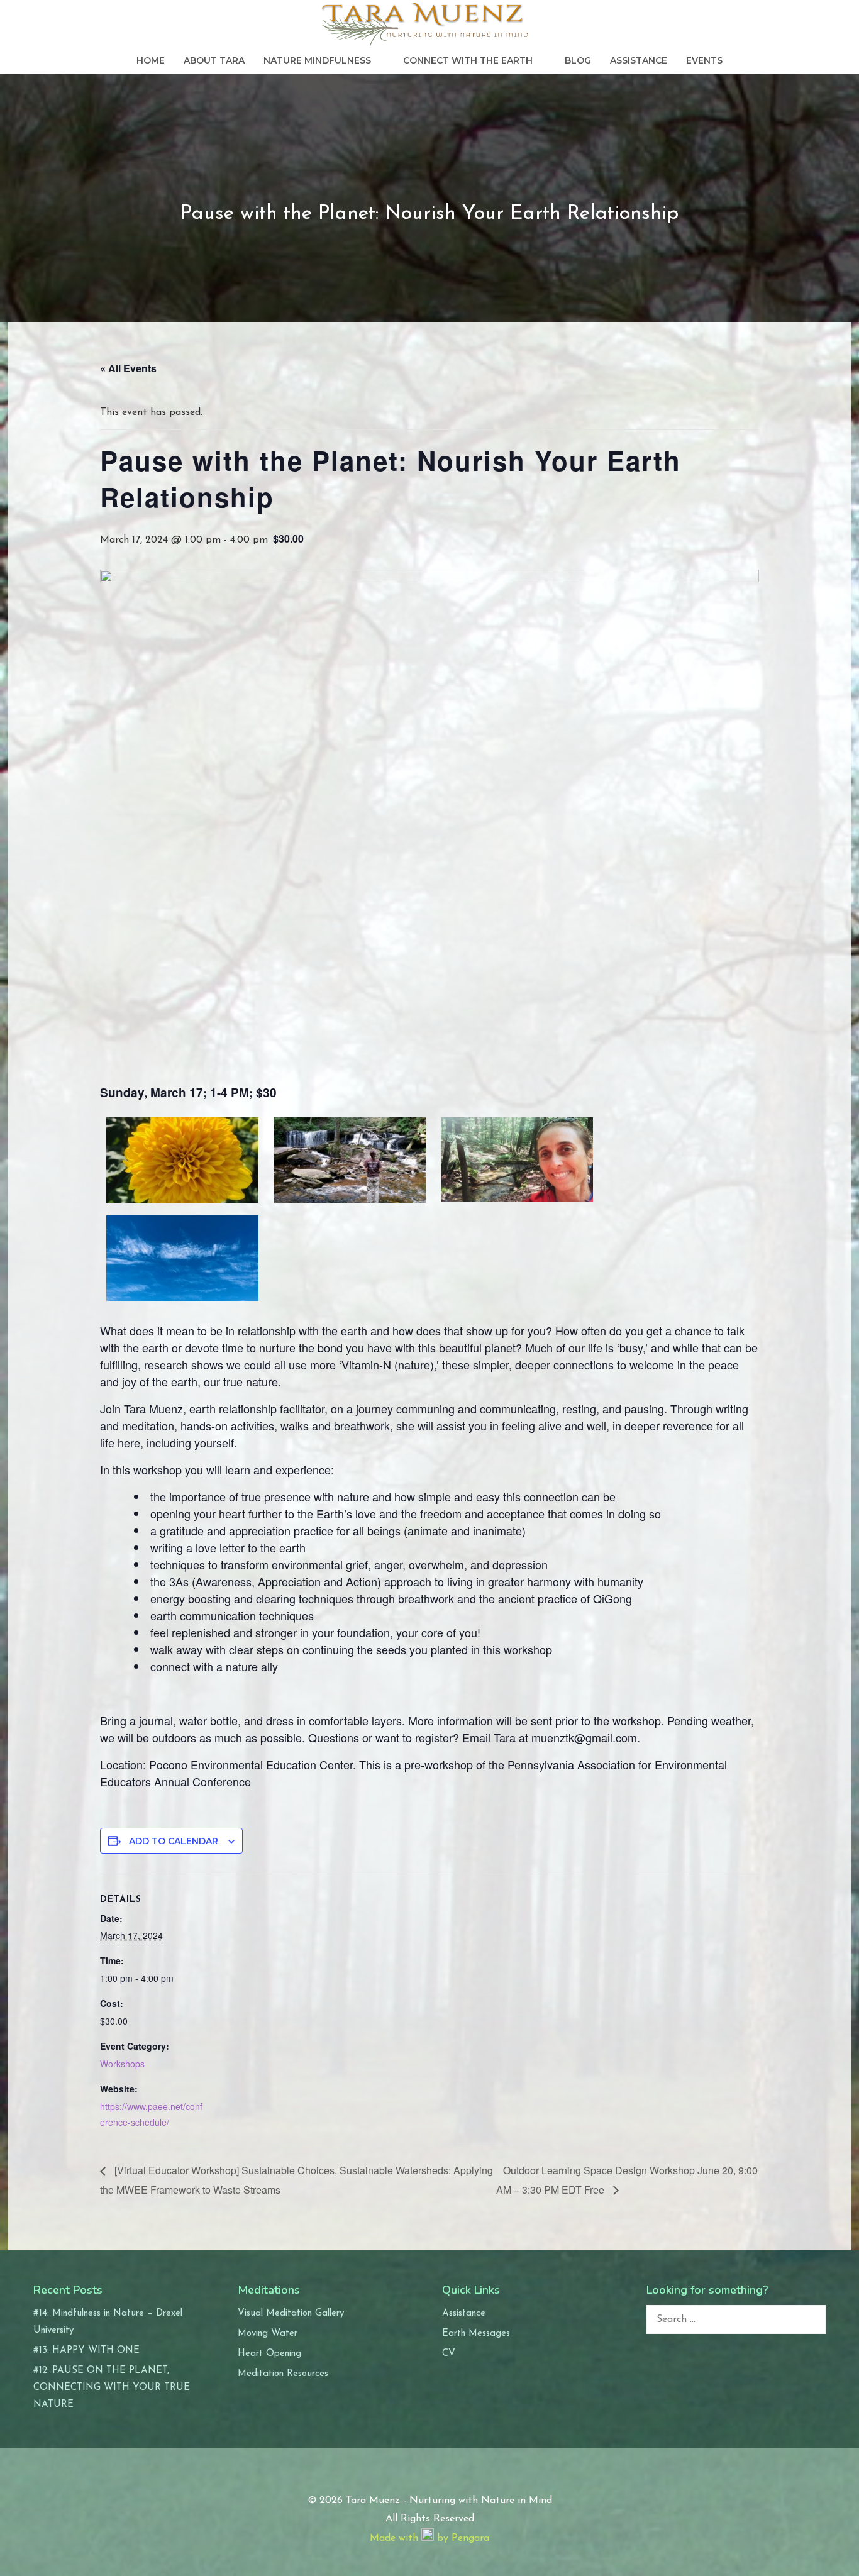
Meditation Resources (283, 2374)
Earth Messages (476, 2334)
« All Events (128, 368)
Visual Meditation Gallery (291, 2313)
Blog (578, 60)
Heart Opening (269, 2354)
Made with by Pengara (429, 2538)
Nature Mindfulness (317, 60)
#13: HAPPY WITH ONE (86, 2351)
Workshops (122, 2064)
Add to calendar (174, 1841)
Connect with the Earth (468, 60)
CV (449, 2354)
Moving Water (268, 2334)
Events (704, 60)
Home (151, 60)
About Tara (214, 60)
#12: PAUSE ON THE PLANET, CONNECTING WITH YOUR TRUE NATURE (112, 2388)
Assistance (639, 60)
